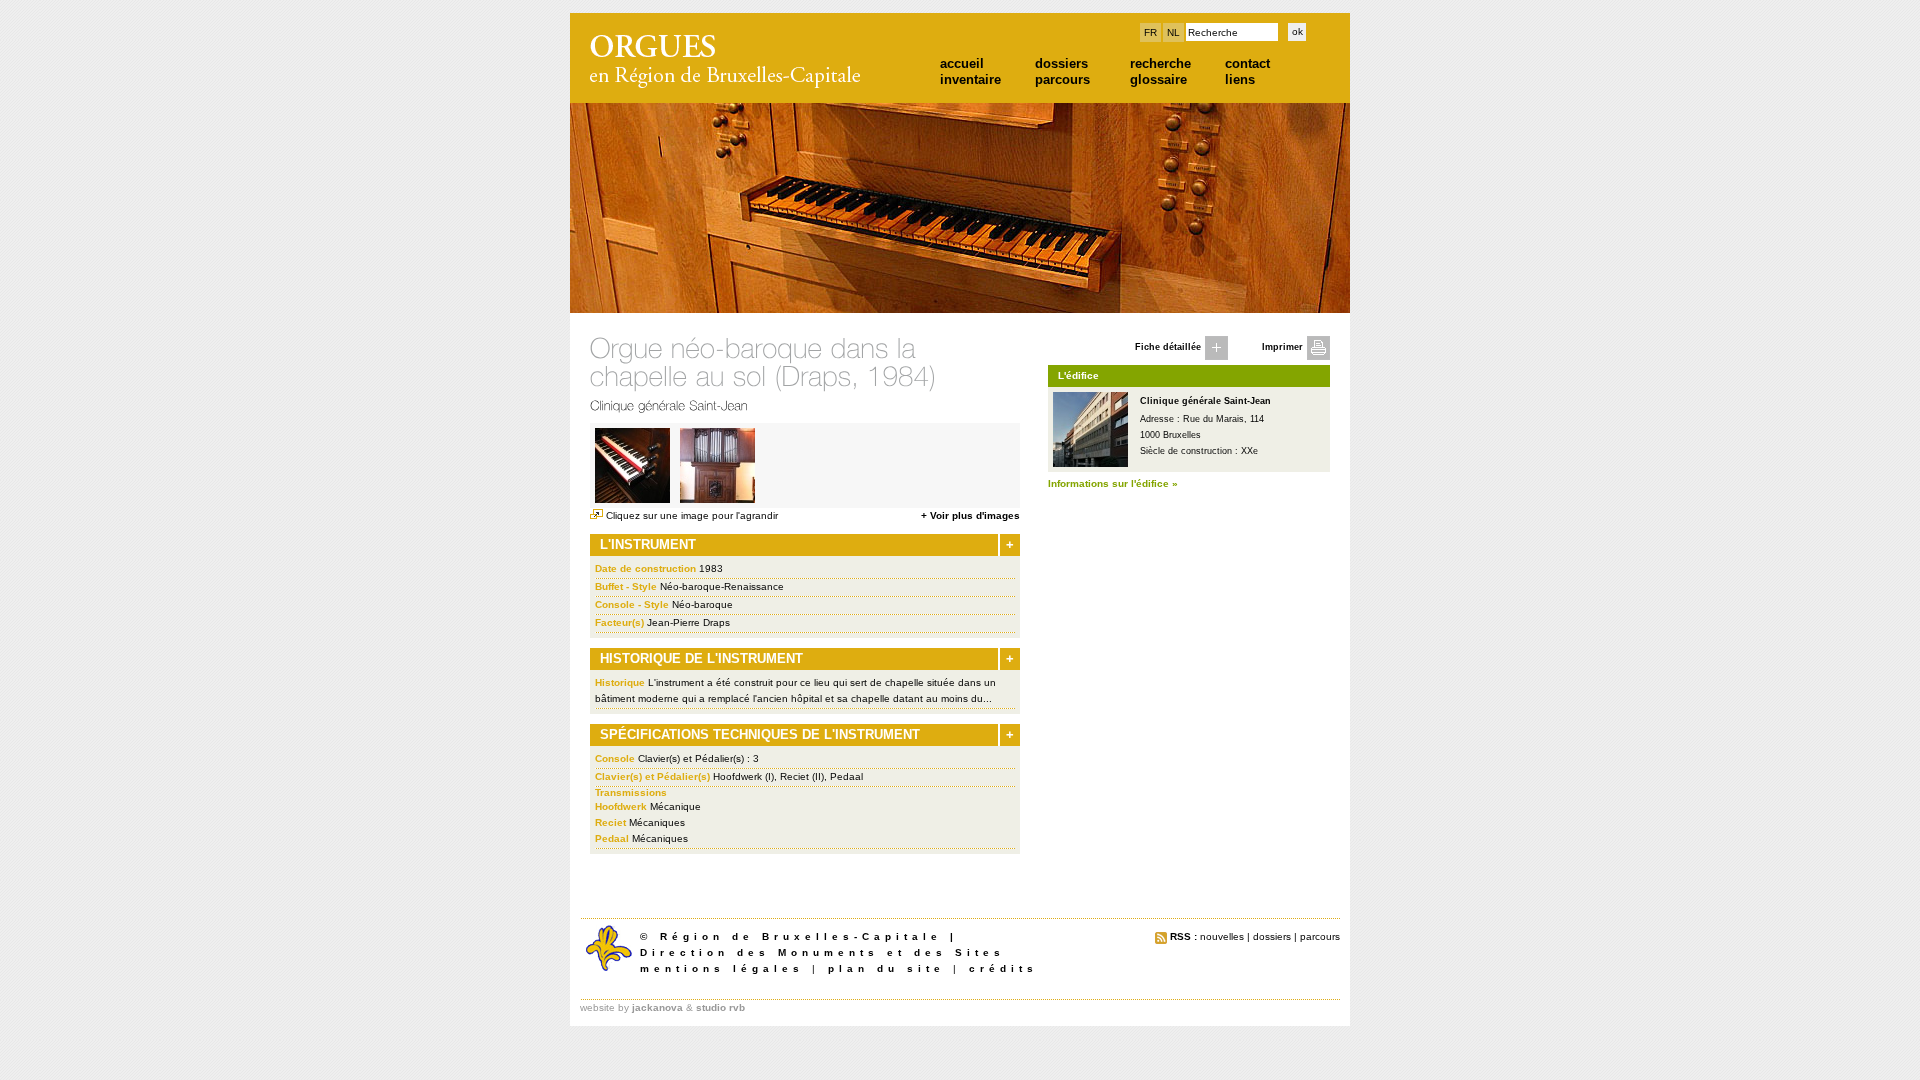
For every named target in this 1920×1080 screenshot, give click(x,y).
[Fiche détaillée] (1216, 354)
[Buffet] (717, 498)
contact (1247, 63)
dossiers (1061, 63)
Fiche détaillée (1168, 347)
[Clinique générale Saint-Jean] (1090, 462)
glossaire (1158, 79)
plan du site (886, 968)
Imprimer (1282, 347)
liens (1240, 79)
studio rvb (720, 1007)
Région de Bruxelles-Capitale (801, 936)
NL (1173, 32)
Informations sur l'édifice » (1113, 483)
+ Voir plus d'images (970, 515)
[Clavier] (632, 498)
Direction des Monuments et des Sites (822, 952)
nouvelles (1222, 936)
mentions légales (722, 968)
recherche (1160, 63)
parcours (1062, 79)
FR (1150, 32)
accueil (962, 63)
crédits (1003, 968)
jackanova (657, 1007)
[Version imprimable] (1318, 354)
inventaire (970, 79)
